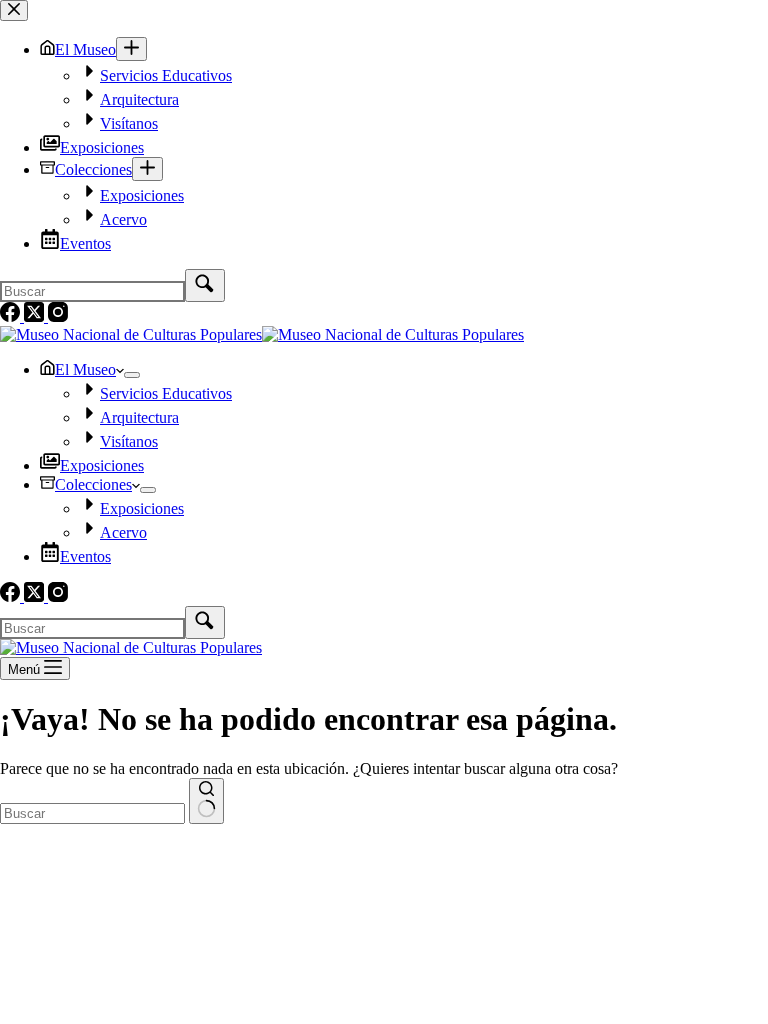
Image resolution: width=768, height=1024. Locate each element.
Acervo (123, 532)
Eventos (85, 556)
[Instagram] (58, 596)
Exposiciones (102, 465)
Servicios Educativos (166, 393)
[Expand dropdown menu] (132, 375)
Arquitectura (139, 417)
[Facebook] (12, 596)
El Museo (85, 369)
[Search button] (206, 801)
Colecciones (93, 484)
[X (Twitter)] (36, 596)
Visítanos (129, 441)
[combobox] (92, 813)
